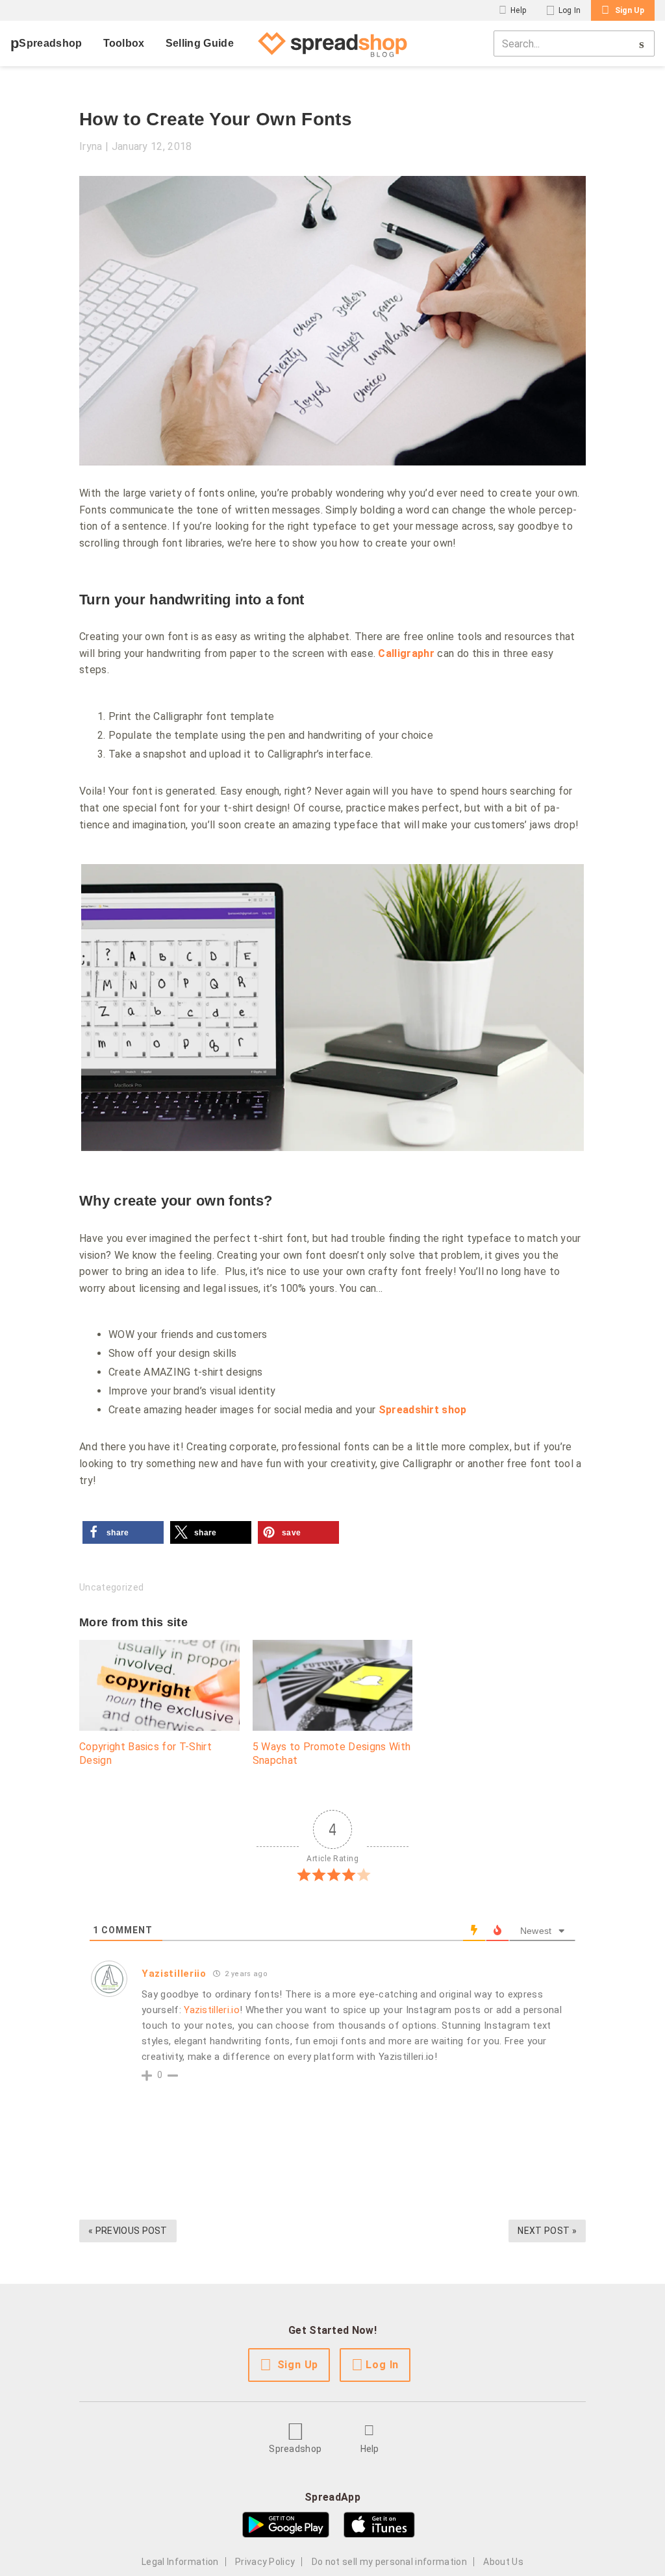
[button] (123, 1532)
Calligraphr (406, 653)
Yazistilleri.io (212, 2010)
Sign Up (630, 10)
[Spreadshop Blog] (332, 43)
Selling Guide (200, 43)
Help (518, 10)
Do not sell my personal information (389, 2562)
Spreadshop (50, 43)
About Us (503, 2562)
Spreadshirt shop (423, 1410)
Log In (570, 10)
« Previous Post (128, 2231)
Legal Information (180, 2562)
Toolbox (124, 43)
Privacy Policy (265, 2562)
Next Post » (547, 2231)
